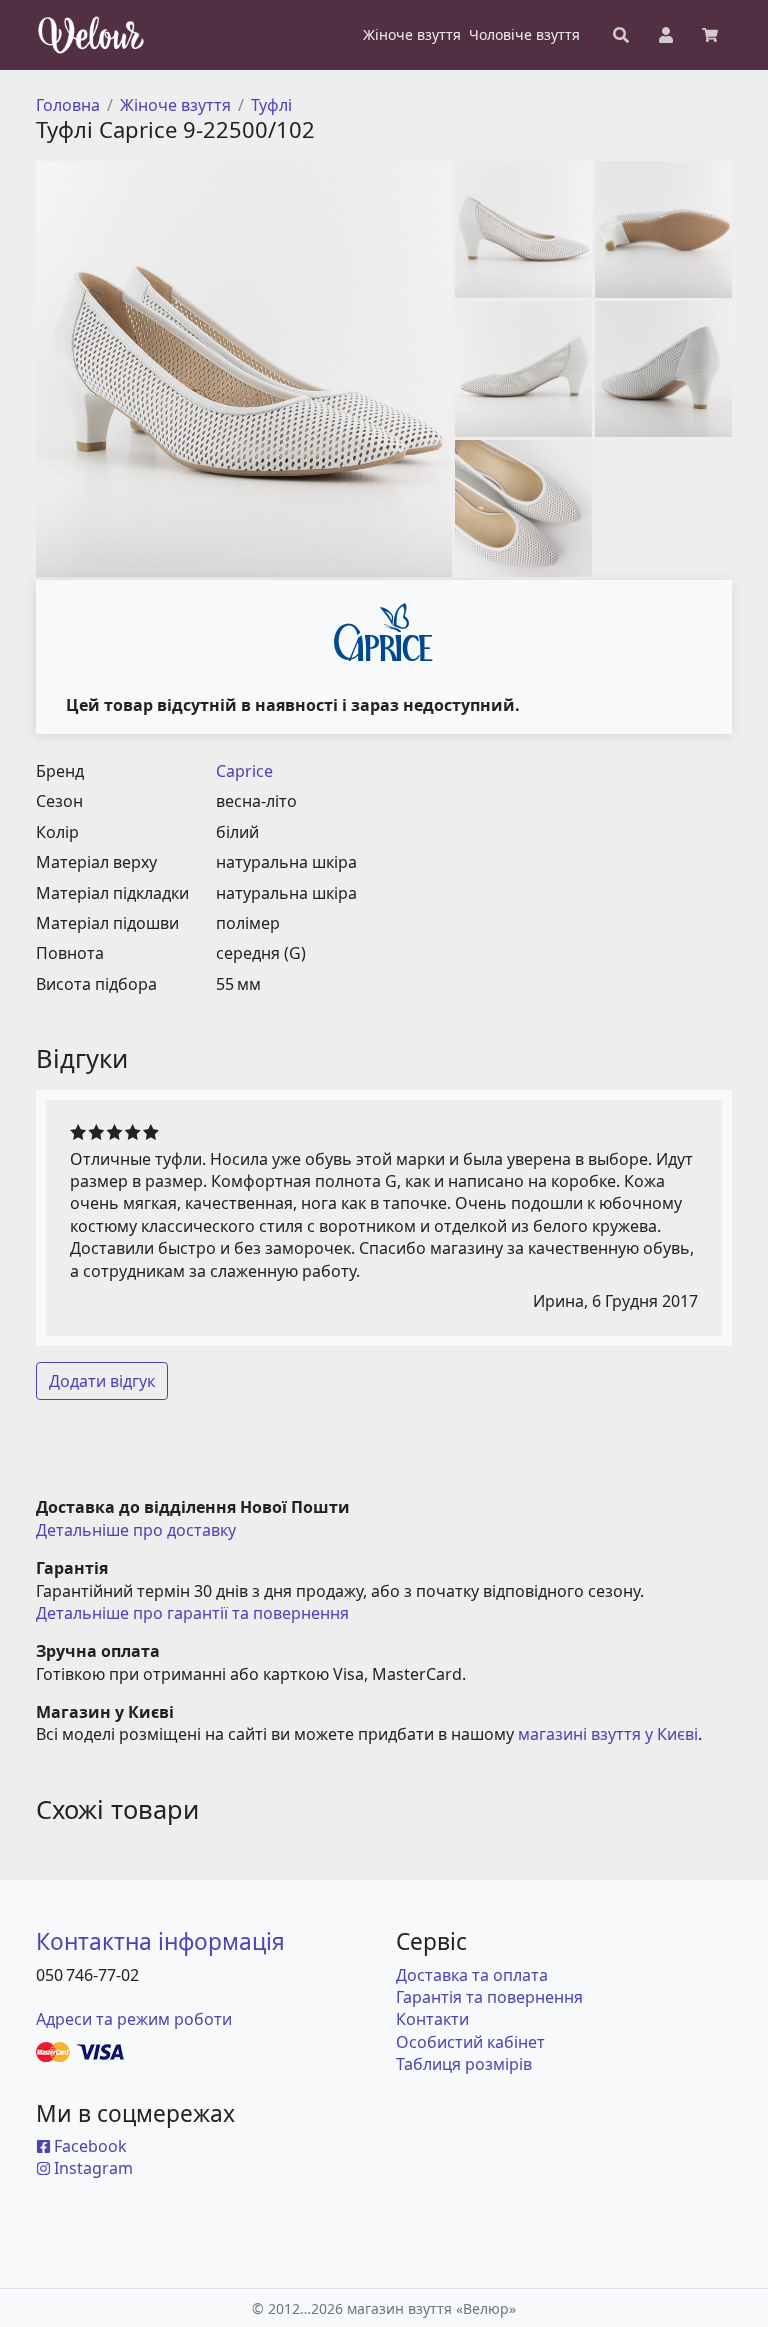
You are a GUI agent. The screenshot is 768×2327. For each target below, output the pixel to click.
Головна (68, 105)
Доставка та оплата (472, 1975)
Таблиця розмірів (464, 2064)
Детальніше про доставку (136, 1530)
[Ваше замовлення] (710, 35)
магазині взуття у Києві (608, 1734)
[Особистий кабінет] (666, 35)
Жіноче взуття (175, 105)
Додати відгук (102, 1381)
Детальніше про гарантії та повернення (192, 1613)
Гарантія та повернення (489, 1997)
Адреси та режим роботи (134, 2019)
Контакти (432, 2019)
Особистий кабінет (470, 2042)
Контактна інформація (160, 1941)
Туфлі (271, 105)
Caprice (244, 771)
